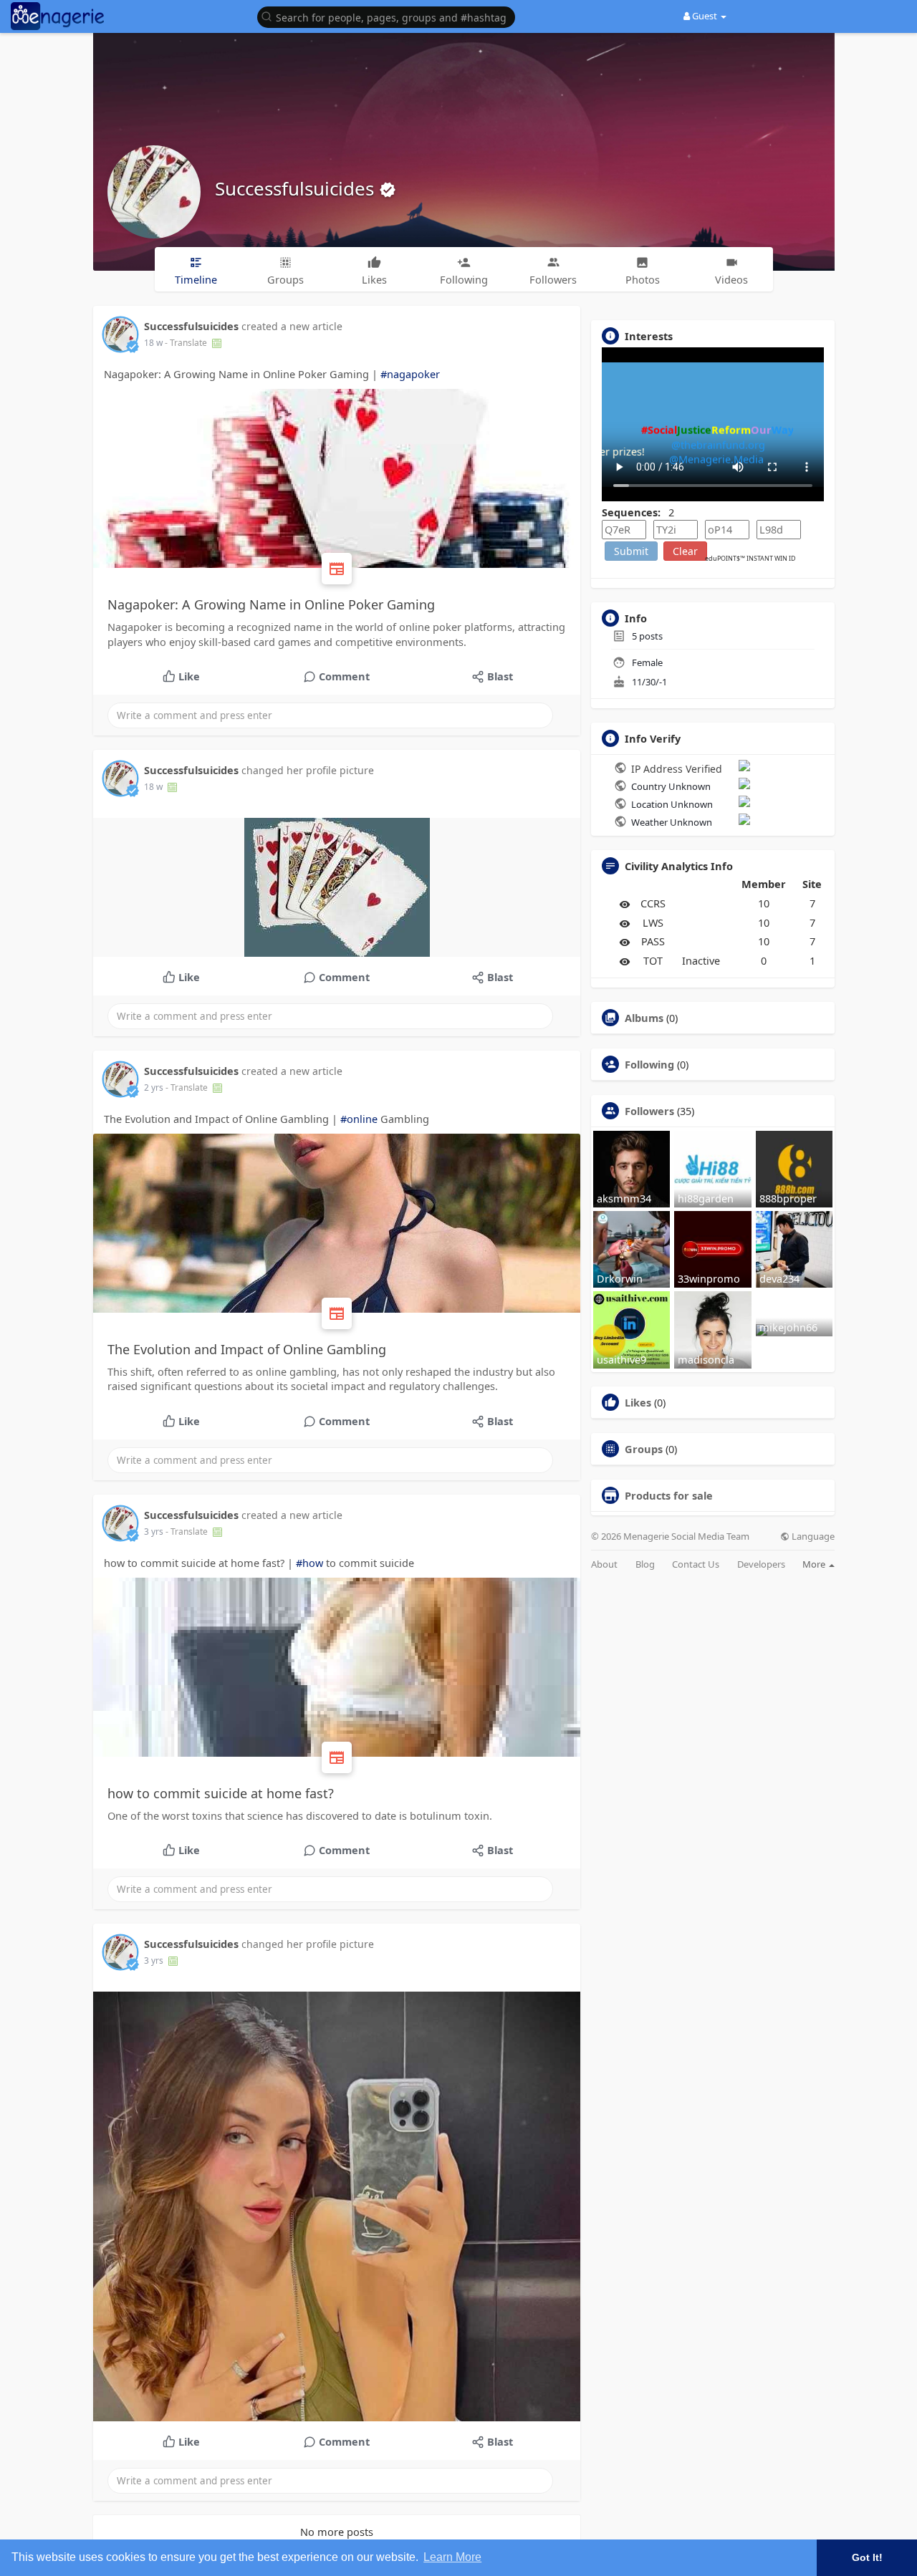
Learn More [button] (452, 2557)
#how (309, 1563)
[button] (390, 16)
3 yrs (154, 1531)
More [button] (815, 1564)
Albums (644, 1018)
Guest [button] (705, 16)
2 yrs (154, 1087)
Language (812, 1537)
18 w (153, 343)
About (604, 1564)
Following (649, 1064)
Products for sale (669, 1495)
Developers (761, 1564)
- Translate (187, 343)
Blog (645, 1564)
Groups (644, 1449)
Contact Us (696, 1564)
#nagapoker (410, 374)
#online (359, 1119)
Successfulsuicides (297, 188)
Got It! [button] (867, 2557)
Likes (638, 1402)
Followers (649, 1111)
